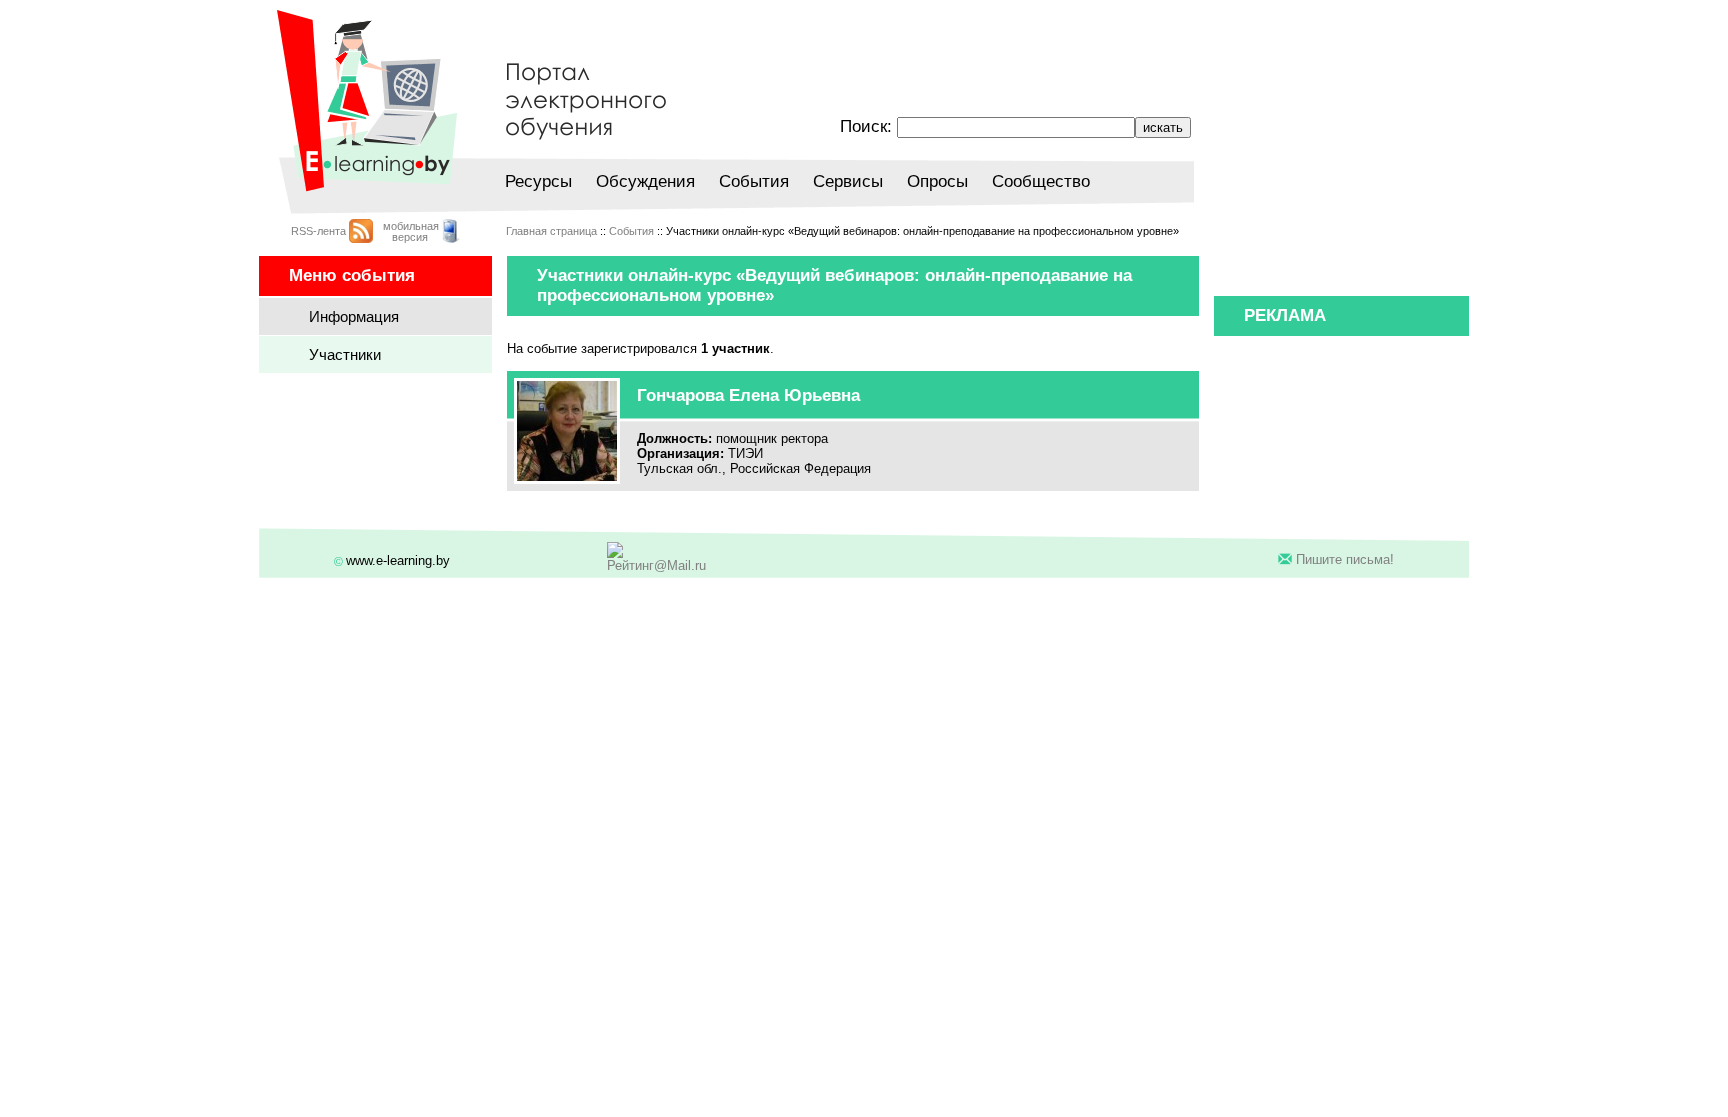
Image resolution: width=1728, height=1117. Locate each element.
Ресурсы (538, 181)
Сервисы (848, 181)
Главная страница (551, 231)
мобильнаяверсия (411, 231)
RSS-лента (318, 231)
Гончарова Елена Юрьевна (748, 395)
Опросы (937, 181)
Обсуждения (645, 181)
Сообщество (1041, 181)
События (754, 181)
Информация (354, 316)
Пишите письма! (1345, 559)
